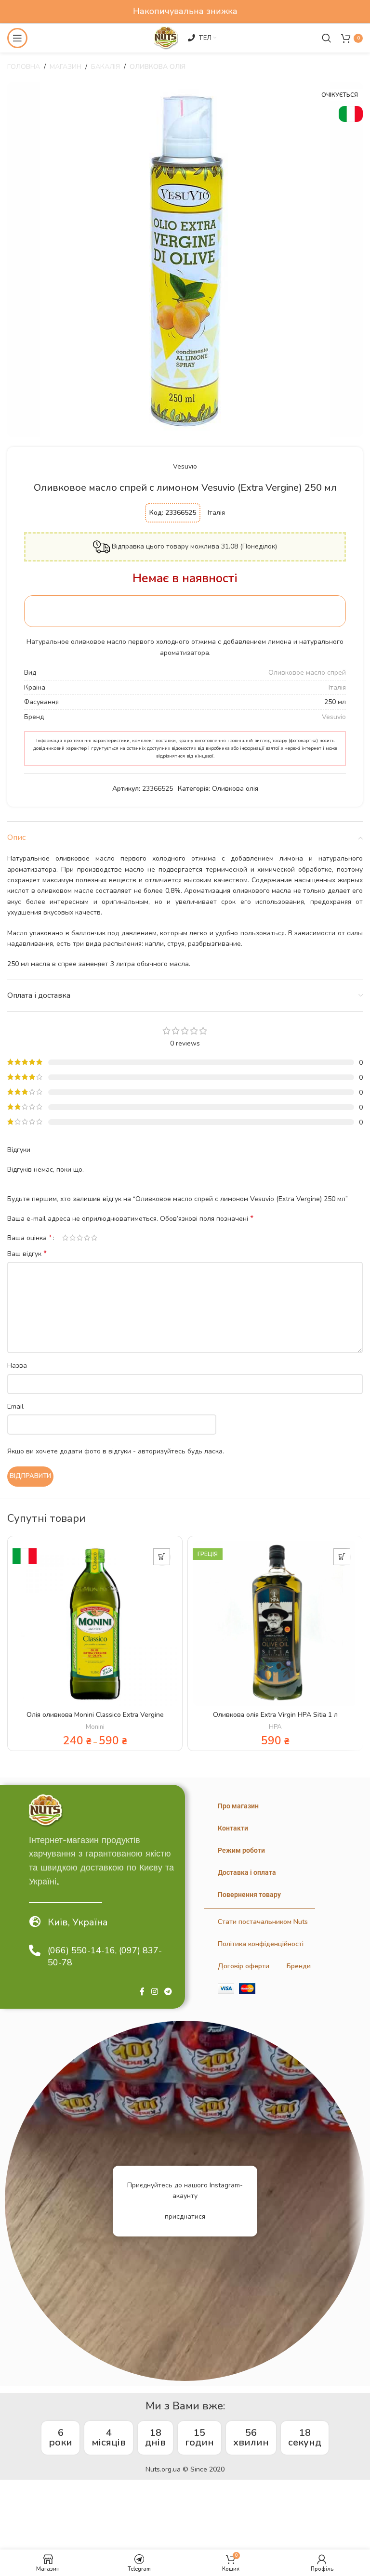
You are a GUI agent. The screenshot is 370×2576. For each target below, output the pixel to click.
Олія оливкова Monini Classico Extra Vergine (95, 1715)
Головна (24, 67)
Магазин (66, 67)
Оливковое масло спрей (307, 673)
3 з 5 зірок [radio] (80, 1238)
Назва (17, 1366)
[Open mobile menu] (17, 38)
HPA (275, 1727)
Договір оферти (244, 1966)
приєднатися (185, 2216)
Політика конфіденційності (261, 1944)
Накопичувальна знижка (185, 11)
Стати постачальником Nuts (263, 1922)
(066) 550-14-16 (81, 1950)
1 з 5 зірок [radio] (65, 1238)
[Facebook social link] (142, 1992)
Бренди (299, 1966)
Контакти (233, 1828)
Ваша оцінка (30, 1238)
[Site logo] (166, 37)
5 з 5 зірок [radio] (94, 1238)
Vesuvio (185, 466)
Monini (95, 1727)
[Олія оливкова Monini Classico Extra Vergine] (95, 1623)
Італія (337, 687)
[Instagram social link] (154, 1992)
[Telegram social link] (168, 1992)
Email (15, 1406)
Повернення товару (249, 1895)
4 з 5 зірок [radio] (87, 1238)
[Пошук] (327, 38)
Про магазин (238, 1806)
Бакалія (106, 67)
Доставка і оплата (247, 1872)
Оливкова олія (158, 67)
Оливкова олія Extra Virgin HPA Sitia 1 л (275, 1715)
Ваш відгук (27, 1254)
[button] (342, 1557)
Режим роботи (241, 1850)
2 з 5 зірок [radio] (73, 1238)
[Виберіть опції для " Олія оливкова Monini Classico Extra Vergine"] (162, 1557)
